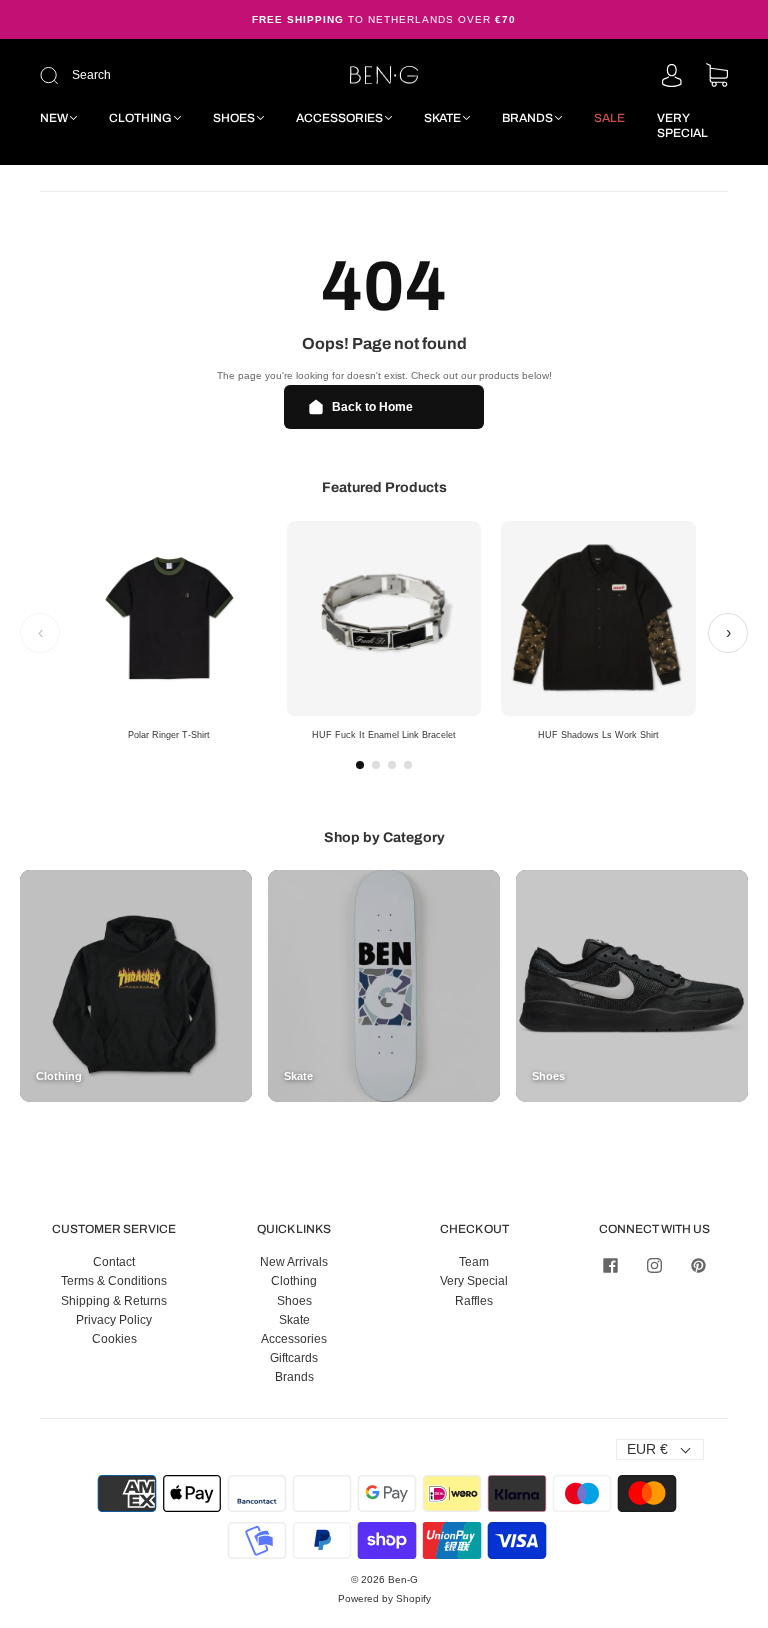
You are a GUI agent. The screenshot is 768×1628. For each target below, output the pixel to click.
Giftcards (294, 1358)
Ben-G (403, 1579)
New (54, 118)
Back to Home (372, 407)
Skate (442, 118)
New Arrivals (294, 1262)
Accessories (339, 118)
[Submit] (163, 75)
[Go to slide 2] (376, 765)
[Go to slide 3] (392, 765)
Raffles (474, 1301)
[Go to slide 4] (408, 765)
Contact (114, 1262)
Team (474, 1262)
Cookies (114, 1339)
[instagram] (654, 1265)
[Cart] (717, 77)
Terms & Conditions (114, 1281)
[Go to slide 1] (360, 765)
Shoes (234, 118)
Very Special (682, 125)
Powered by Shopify (384, 1598)
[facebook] (610, 1265)
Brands (527, 118)
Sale (609, 118)
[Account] (672, 77)
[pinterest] (698, 1265)
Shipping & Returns (114, 1301)
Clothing (140, 118)
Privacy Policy (114, 1320)
